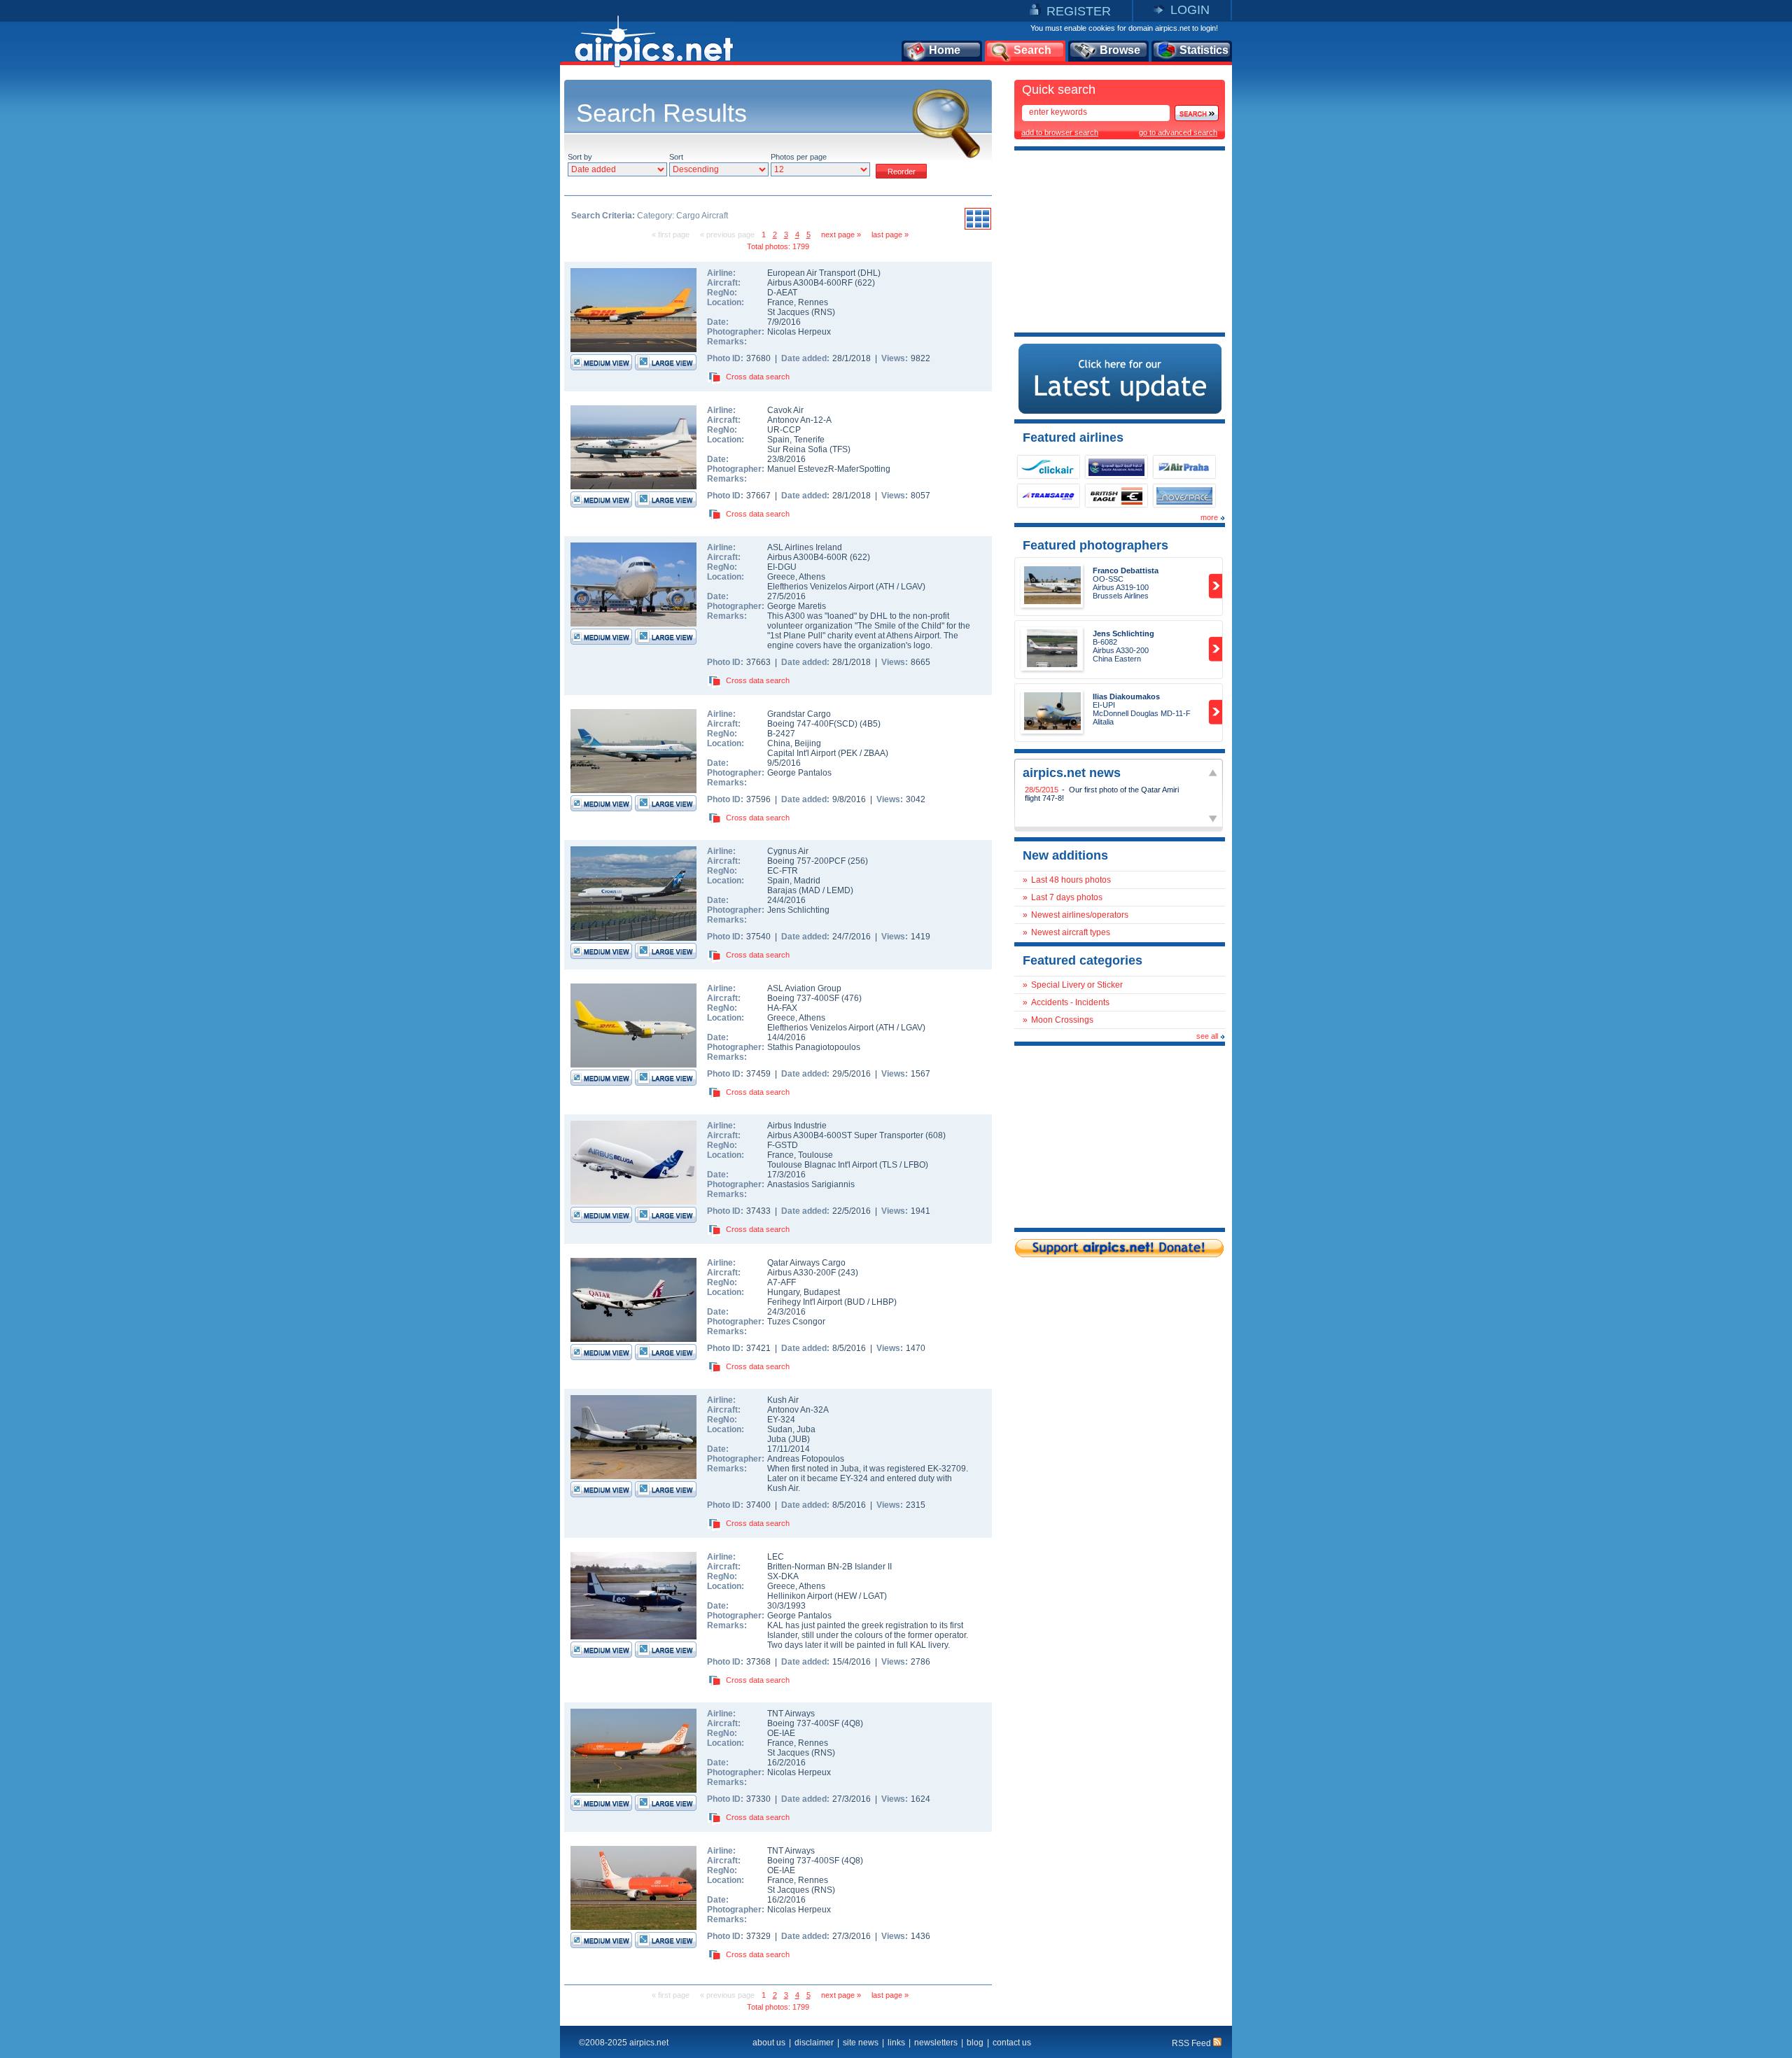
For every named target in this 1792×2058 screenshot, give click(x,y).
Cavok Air (785, 410)
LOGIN (1190, 10)
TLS (890, 1165)
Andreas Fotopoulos (806, 1459)
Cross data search (758, 377)
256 (858, 861)
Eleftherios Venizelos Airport (820, 587)
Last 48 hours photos (1071, 880)
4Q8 (852, 1723)
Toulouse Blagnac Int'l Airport (822, 1165)
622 (865, 283)
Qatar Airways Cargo (806, 1263)
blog (975, 2043)
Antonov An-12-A (799, 420)
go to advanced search (1178, 132)
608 (936, 1135)
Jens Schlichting (798, 910)
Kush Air (783, 1400)
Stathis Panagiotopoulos (814, 1047)
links (896, 2043)
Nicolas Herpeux (799, 332)
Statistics (1204, 50)
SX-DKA (783, 1576)
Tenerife (809, 440)
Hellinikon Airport (800, 1596)
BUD (856, 1302)
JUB (799, 1439)
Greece (781, 577)
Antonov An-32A (798, 1410)
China (779, 743)
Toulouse (815, 1155)
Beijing (808, 743)
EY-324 (781, 1420)
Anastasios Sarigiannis (811, 1184)
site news (861, 2043)
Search (1032, 50)
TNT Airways (791, 1714)
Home (945, 50)
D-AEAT (782, 293)
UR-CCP (784, 430)
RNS (823, 312)
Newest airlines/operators (1080, 915)
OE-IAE (781, 1733)
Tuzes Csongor (796, 1322)
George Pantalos (799, 773)
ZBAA (875, 753)
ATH (887, 587)
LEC (776, 1557)
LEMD (839, 890)
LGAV (912, 587)
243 (848, 1273)
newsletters (936, 2043)
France (780, 302)
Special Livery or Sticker (1077, 985)
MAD (811, 890)
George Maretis (797, 606)
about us (769, 2043)
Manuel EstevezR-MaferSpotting (829, 469)
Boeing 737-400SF (804, 998)
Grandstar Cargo (799, 714)
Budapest (822, 1292)
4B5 (870, 724)
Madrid (807, 881)
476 (852, 998)
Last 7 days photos (1067, 897)
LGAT (874, 1596)
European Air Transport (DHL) (824, 273)
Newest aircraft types (1071, 932)
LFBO (915, 1165)
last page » (890, 234)
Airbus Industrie (797, 1126)
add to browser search (1060, 132)
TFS (840, 449)
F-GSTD (783, 1145)
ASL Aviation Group (804, 988)
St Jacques (788, 312)
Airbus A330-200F (803, 1273)
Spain (778, 440)
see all (1207, 1036)
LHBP (883, 1302)
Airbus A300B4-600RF (811, 283)
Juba (806, 1429)
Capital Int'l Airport (801, 753)
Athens (812, 577)
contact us (1012, 2043)
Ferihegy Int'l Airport (805, 1302)
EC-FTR (783, 871)
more (1209, 517)
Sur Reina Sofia (797, 449)
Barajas (782, 890)
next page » (841, 234)
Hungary (783, 1292)
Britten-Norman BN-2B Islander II (829, 1567)
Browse (1120, 50)
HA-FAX (782, 1008)
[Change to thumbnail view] (978, 227)
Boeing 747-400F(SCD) (813, 724)
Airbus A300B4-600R (808, 557)
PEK (849, 753)
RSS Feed (1192, 2043)
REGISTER (1079, 11)
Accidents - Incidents (1070, 1002)
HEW (847, 1596)
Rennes (813, 302)
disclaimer (814, 2043)
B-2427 (781, 734)
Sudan (780, 1429)
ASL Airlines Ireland (805, 547)
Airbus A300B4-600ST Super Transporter (846, 1135)
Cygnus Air (788, 851)
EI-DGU (782, 567)
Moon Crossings (1062, 1020)
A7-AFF (782, 1282)
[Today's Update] (1120, 411)
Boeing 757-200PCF (807, 861)
